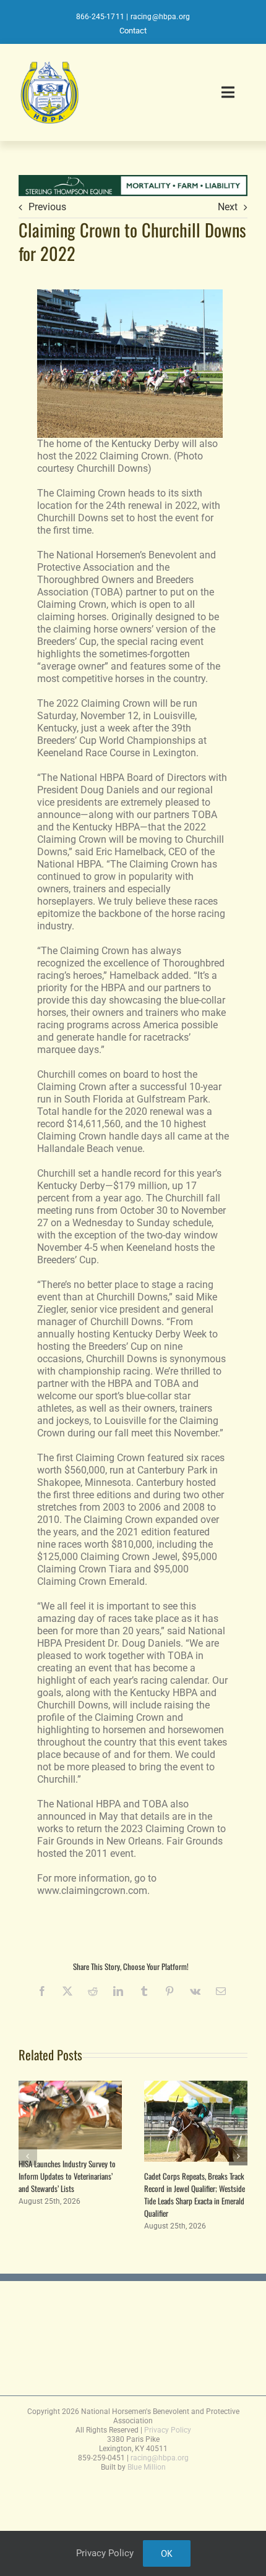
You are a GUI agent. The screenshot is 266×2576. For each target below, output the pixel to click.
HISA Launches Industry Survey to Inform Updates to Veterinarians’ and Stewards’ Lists (67, 2176)
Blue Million (147, 2467)
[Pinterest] (169, 1991)
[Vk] (195, 1991)
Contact (133, 31)
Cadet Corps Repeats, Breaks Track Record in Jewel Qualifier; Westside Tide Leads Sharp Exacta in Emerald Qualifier (195, 2194)
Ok (167, 2553)
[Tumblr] (144, 1991)
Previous (47, 207)
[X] (67, 1991)
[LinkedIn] (118, 1991)
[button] (28, 2156)
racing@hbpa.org (161, 17)
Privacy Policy (168, 2430)
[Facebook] (42, 1991)
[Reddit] (93, 1991)
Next (228, 207)
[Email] (221, 1991)
